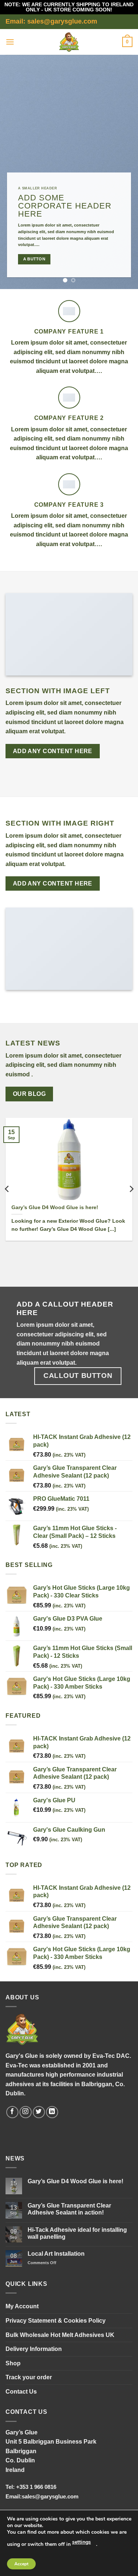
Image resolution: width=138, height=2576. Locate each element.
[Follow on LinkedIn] (52, 2112)
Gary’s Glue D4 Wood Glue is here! (55, 1207)
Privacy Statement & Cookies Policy (56, 2321)
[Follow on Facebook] (12, 2112)
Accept (21, 2564)
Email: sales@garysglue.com (51, 21)
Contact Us (21, 2392)
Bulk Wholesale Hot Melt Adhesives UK (60, 2335)
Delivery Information (34, 2349)
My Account (22, 2306)
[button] (10, 42)
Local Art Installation (56, 2254)
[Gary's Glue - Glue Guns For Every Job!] (69, 42)
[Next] (131, 1189)
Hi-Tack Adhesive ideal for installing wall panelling (77, 2233)
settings (82, 2542)
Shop (13, 2363)
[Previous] (7, 1189)
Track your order (29, 2377)
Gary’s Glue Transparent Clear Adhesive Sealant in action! (69, 2209)
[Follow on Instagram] (26, 2112)
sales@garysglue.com (50, 2496)
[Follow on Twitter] (39, 2112)
